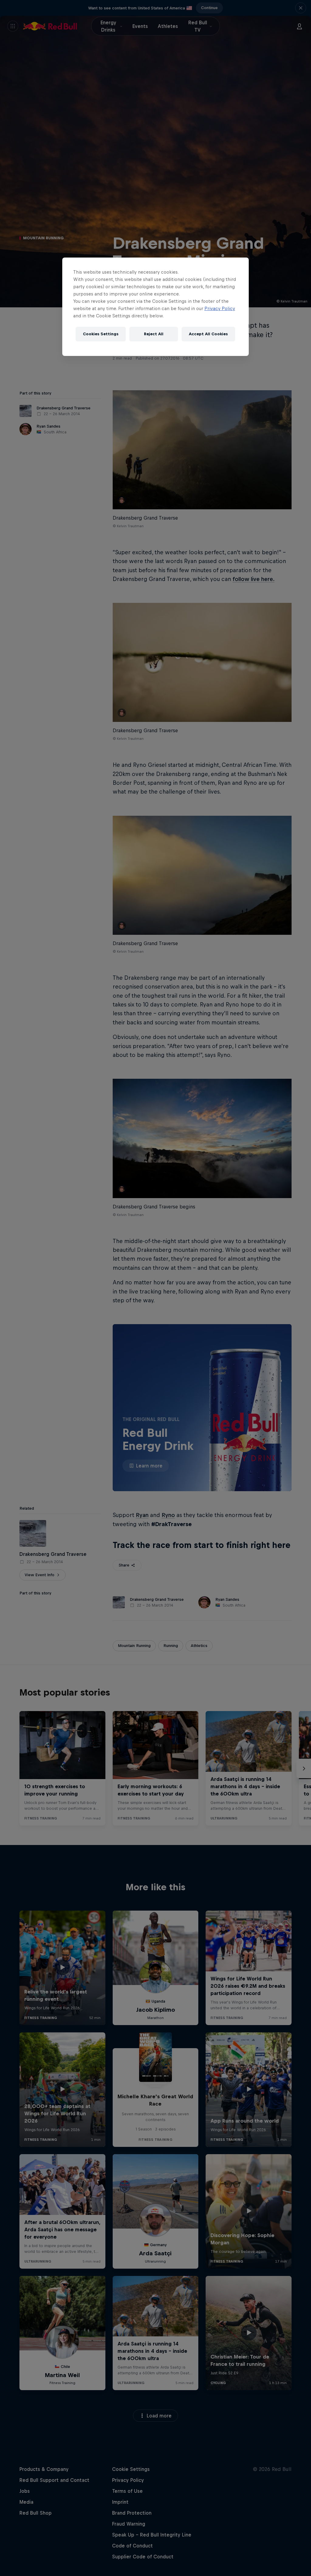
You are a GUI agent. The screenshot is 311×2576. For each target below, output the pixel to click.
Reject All (154, 334)
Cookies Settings (101, 334)
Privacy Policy (220, 308)
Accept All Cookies (208, 334)
